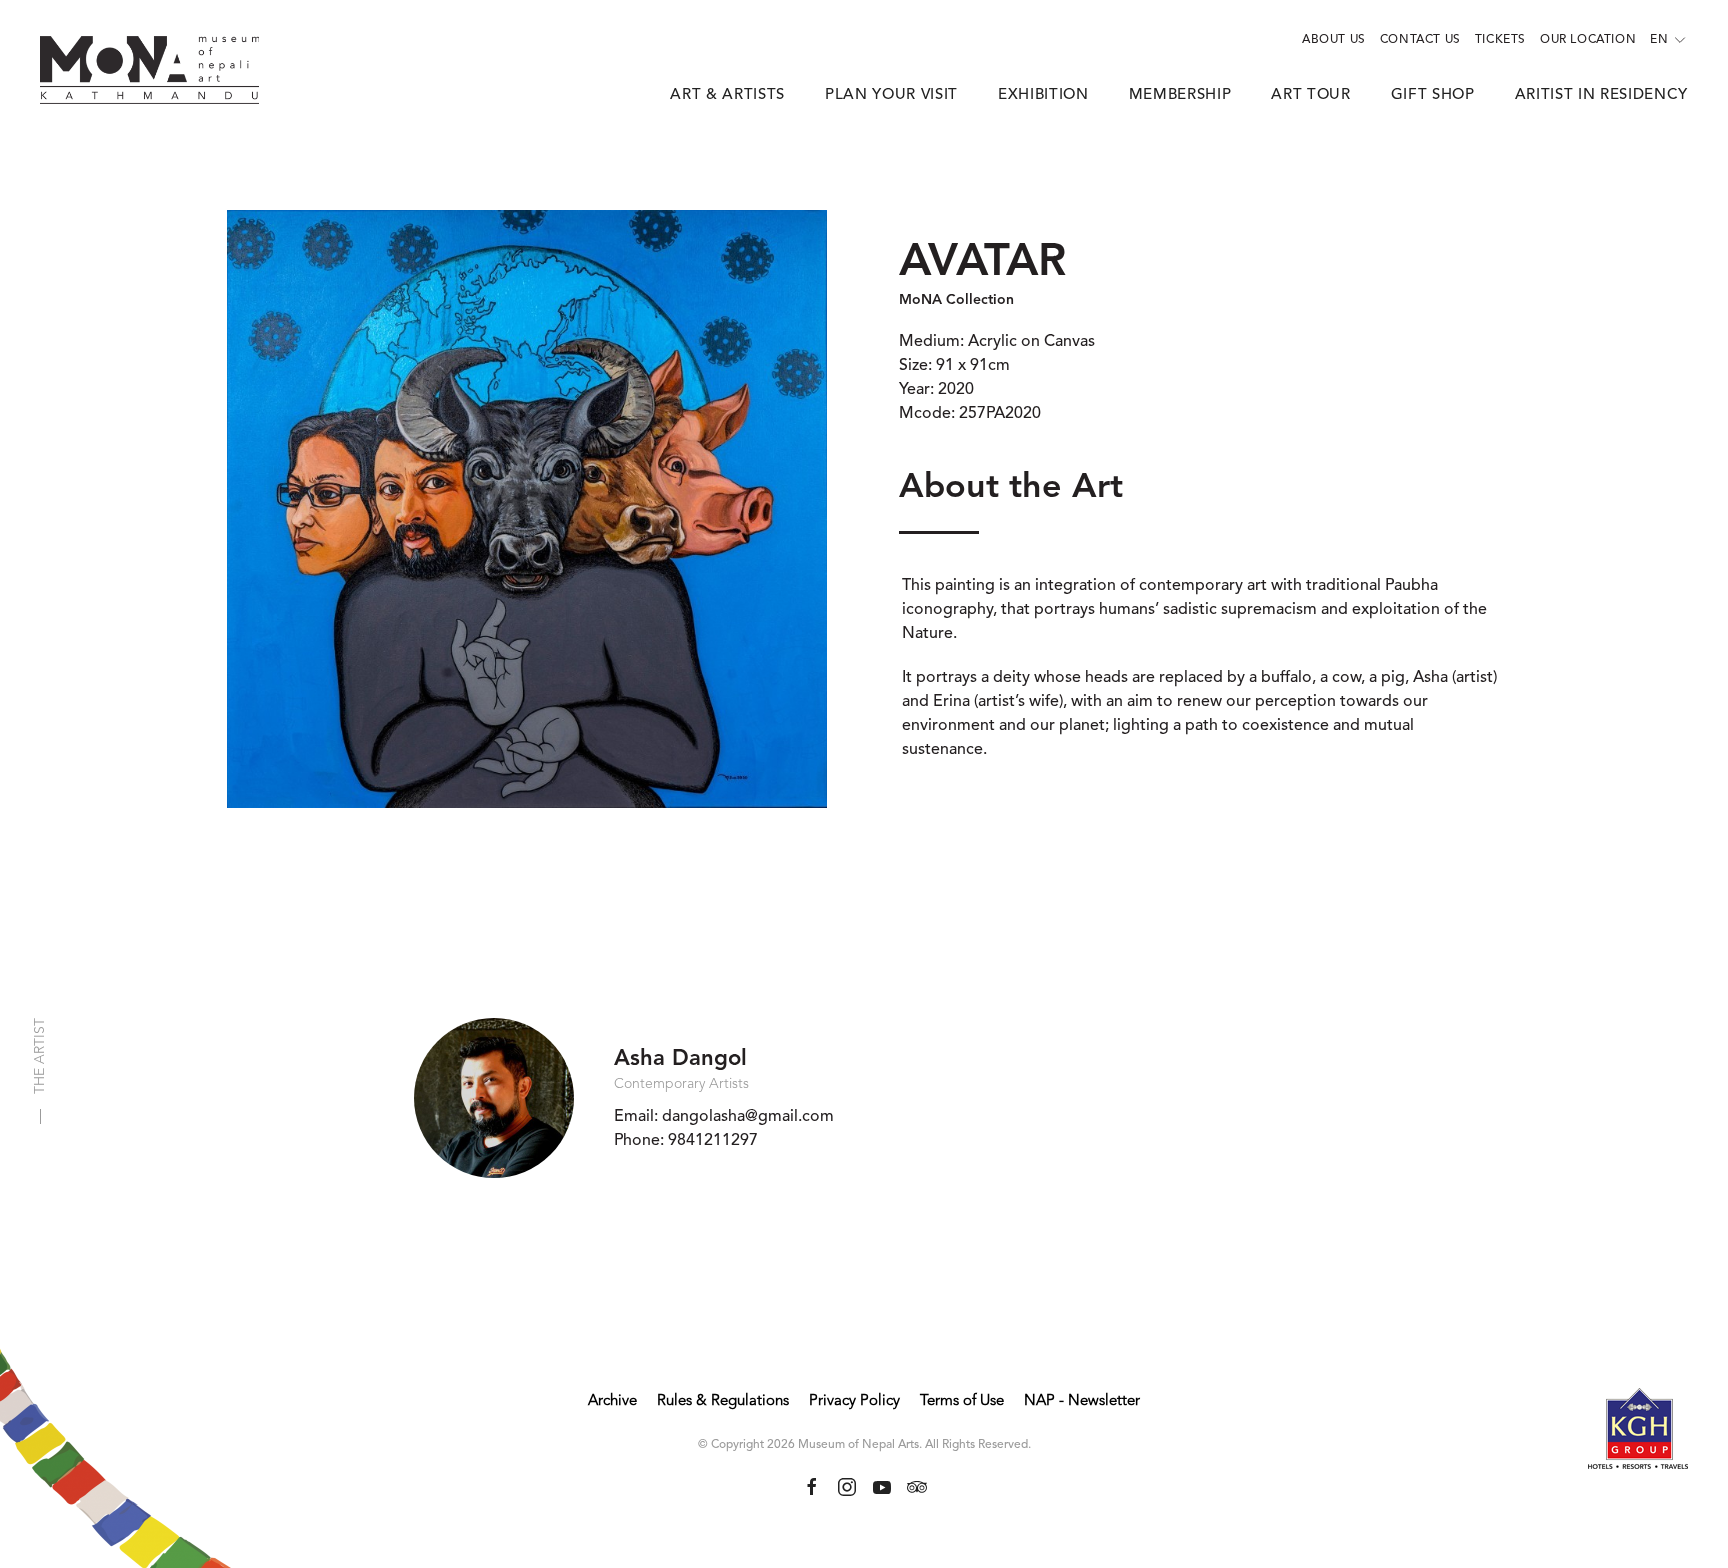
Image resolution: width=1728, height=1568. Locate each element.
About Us (1334, 40)
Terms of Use (962, 1401)
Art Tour (1310, 95)
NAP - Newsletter (1082, 1401)
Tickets (1500, 40)
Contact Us (1420, 40)
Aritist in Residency (1601, 95)
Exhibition (1043, 95)
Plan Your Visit (891, 95)
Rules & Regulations (723, 1401)
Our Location (1588, 40)
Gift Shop (1433, 95)
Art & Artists (727, 95)
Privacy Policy (854, 1401)
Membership (1180, 95)
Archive (612, 1401)
